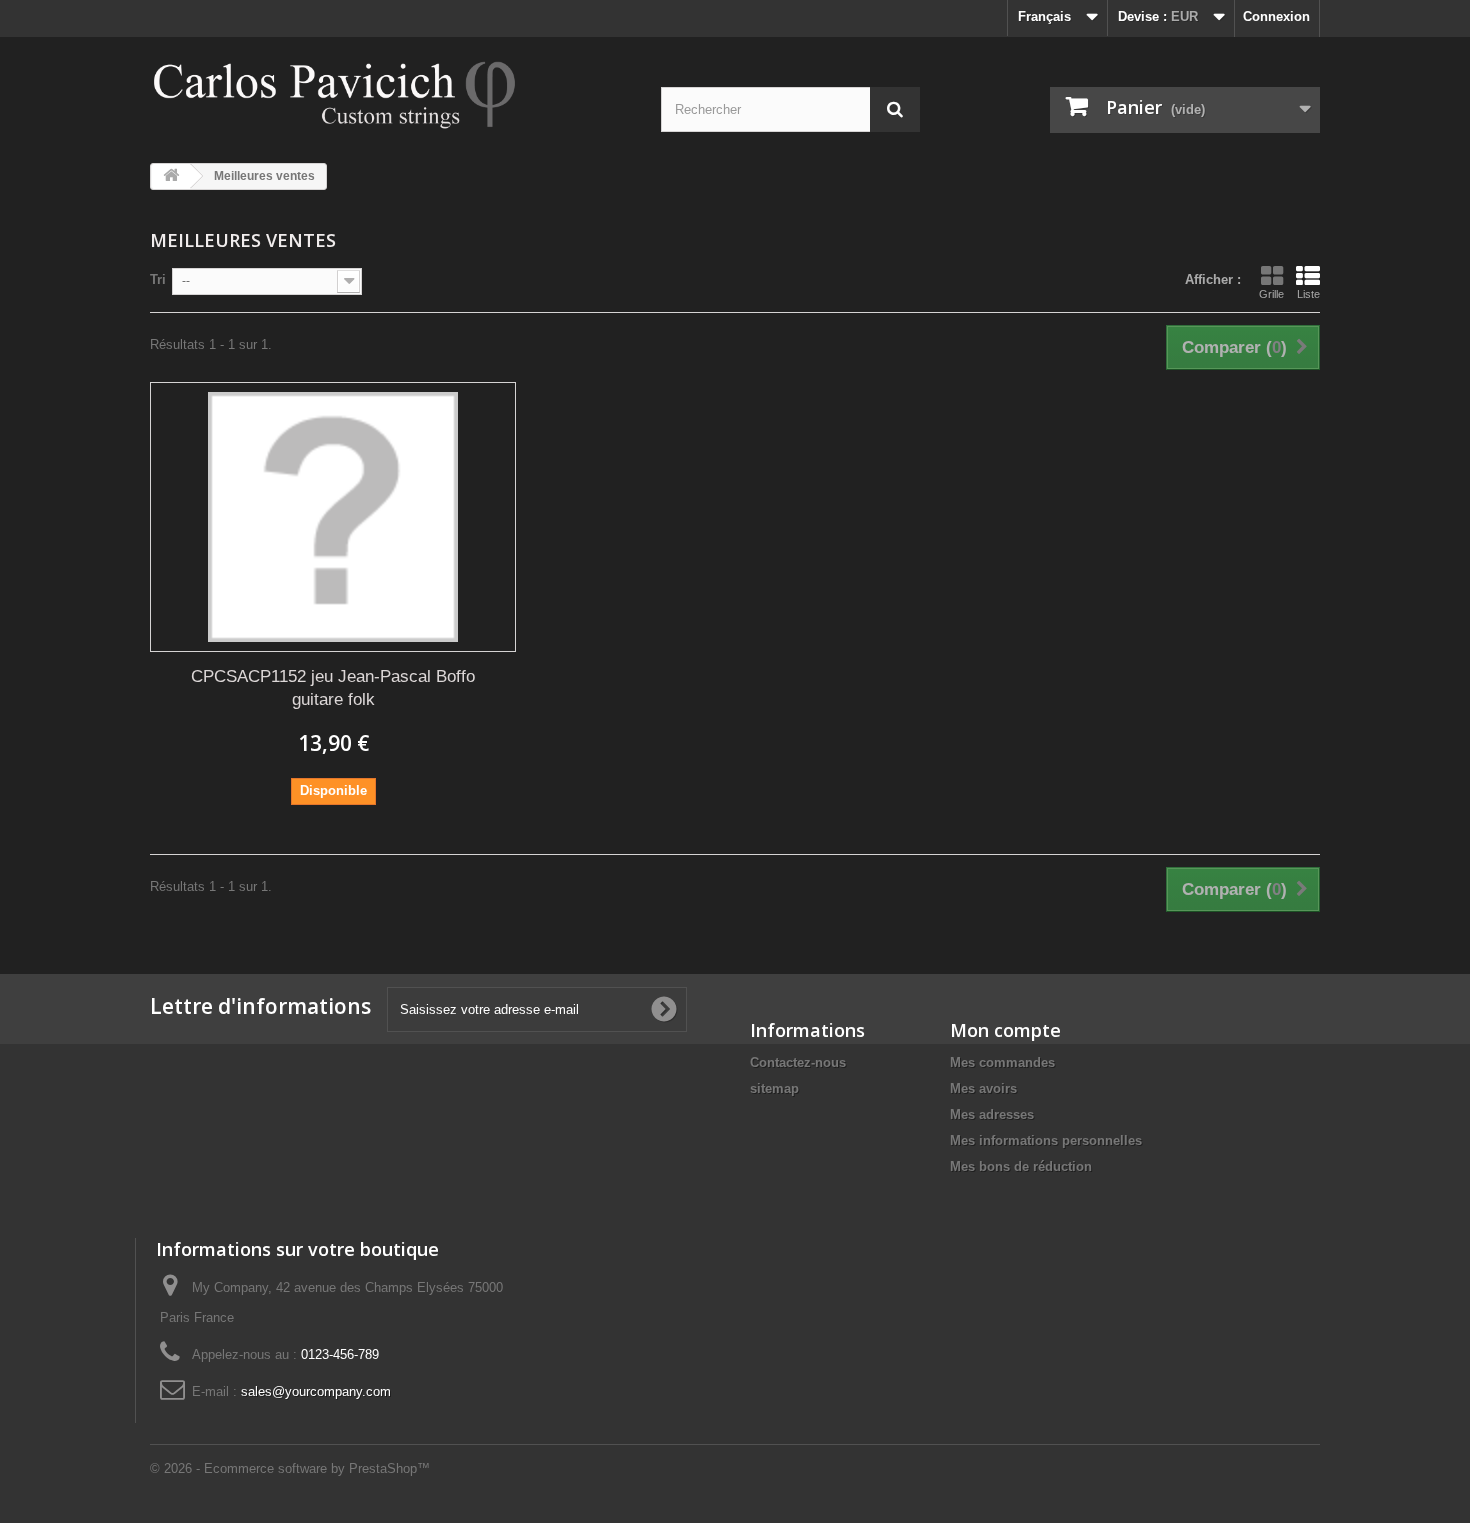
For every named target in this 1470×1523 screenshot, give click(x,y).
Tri (158, 279)
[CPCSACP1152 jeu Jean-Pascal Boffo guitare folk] (333, 517)
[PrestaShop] (335, 92)
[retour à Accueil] (171, 176)
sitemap (774, 1088)
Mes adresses (992, 1114)
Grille (1271, 294)
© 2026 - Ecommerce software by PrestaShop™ (290, 1468)
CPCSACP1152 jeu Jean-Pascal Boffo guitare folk (333, 688)
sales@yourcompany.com (316, 1391)
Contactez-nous (798, 1062)
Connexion (1276, 16)
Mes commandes (1002, 1062)
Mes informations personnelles (1046, 1140)
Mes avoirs (983, 1088)
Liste (1308, 294)
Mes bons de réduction (1021, 1166)
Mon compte (1005, 1030)
